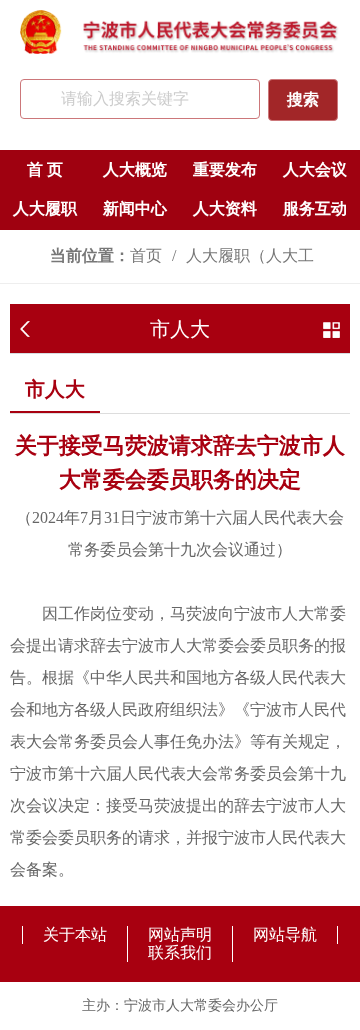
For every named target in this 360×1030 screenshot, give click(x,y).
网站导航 (285, 934)
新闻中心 (135, 208)
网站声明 (180, 934)
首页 (146, 255)
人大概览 (135, 169)
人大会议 (315, 169)
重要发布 (225, 169)
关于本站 (75, 934)
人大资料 (225, 208)
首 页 (45, 169)
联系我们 (180, 952)
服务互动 (315, 208)
